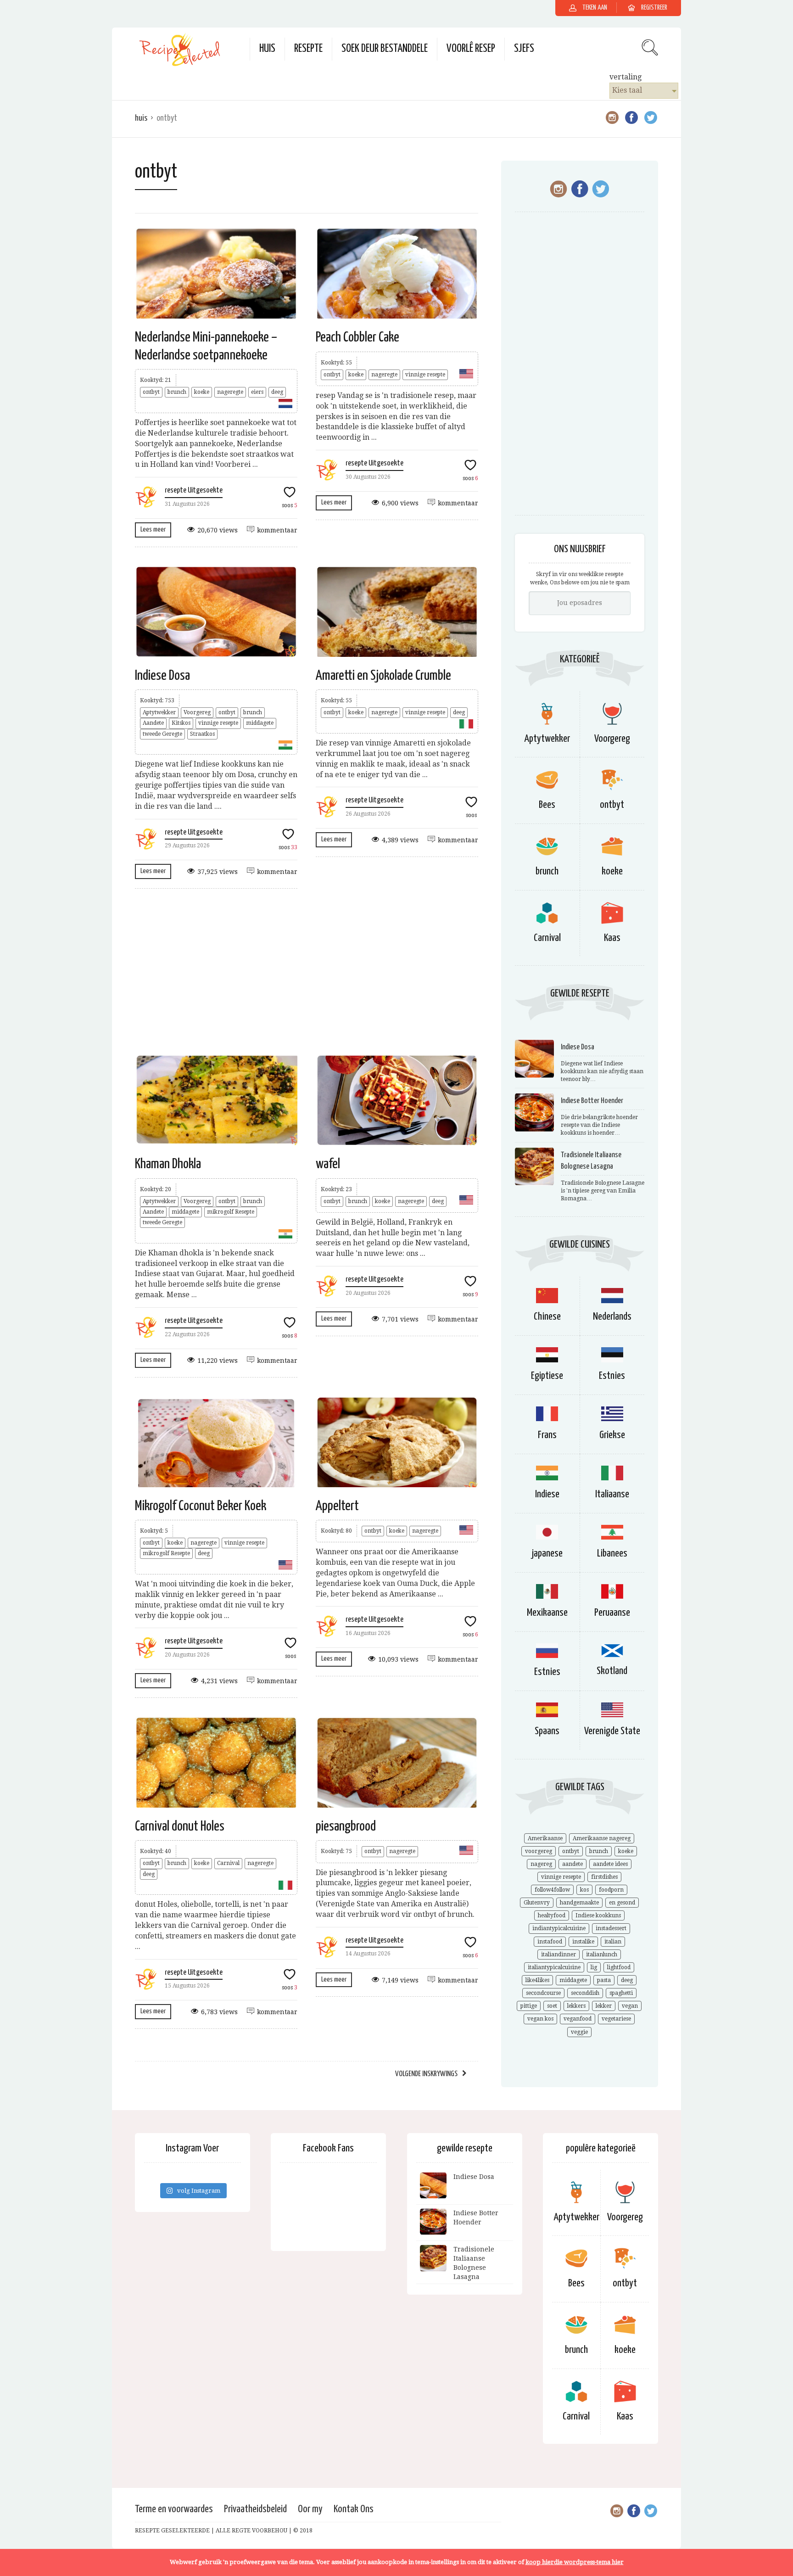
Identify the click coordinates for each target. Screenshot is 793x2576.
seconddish (585, 1993)
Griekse (612, 1435)
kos (584, 1890)
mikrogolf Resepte (231, 1212)
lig (594, 1967)
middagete (260, 723)
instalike (583, 1942)
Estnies (612, 1376)
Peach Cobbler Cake (357, 337)
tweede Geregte (162, 734)
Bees (547, 805)
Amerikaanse (545, 1838)
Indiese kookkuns (598, 1915)
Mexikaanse (547, 1613)
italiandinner (558, 1954)
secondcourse (543, 1993)
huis (267, 49)
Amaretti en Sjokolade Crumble (383, 676)
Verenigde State (612, 1731)
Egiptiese (547, 1376)
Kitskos (181, 723)
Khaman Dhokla (168, 1164)
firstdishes (604, 1877)
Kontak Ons (354, 2509)
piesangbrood (346, 1826)
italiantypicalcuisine (554, 1967)
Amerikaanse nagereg (602, 1838)
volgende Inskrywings (426, 2074)
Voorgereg (197, 712)
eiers (257, 392)
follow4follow (552, 1890)
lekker (604, 2006)
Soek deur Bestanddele (385, 49)
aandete (572, 1864)
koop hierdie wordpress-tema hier (575, 2562)
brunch (177, 392)
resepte (308, 49)
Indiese (547, 1494)
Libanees (612, 1554)
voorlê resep (471, 49)
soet (552, 2006)
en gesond (622, 1903)
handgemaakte (579, 1903)
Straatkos (202, 734)
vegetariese (616, 2019)
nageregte (230, 392)
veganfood (578, 2019)
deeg (277, 392)
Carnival (228, 1863)
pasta (604, 1980)
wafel (328, 1164)
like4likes (537, 1980)
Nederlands (612, 1317)
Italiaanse (612, 1494)
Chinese (547, 1317)
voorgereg (539, 1851)
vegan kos (540, 2019)
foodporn (611, 1890)
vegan (630, 2006)
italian (613, 1942)
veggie (579, 2032)
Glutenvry (537, 1903)
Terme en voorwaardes (174, 2509)
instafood (550, 1942)
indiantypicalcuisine (559, 1928)
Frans (547, 1435)
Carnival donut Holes (180, 1826)
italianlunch (602, 1954)
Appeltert (337, 1506)
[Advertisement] (307, 971)
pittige (529, 2006)
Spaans (547, 1731)
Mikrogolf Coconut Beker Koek (201, 1506)
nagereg (541, 1864)
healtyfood (552, 1915)
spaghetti (621, 1993)
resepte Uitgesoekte (194, 490)
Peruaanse (612, 1613)
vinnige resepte (425, 375)
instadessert (611, 1928)
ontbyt (151, 392)
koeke (202, 392)
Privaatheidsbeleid (255, 2509)
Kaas (612, 938)
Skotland (612, 1671)
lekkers (576, 2006)
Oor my (310, 2509)
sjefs (524, 49)
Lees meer (153, 529)
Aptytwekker (159, 712)
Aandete (153, 723)
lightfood (619, 1967)
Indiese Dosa (162, 676)
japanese (547, 1554)
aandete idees (610, 1864)
